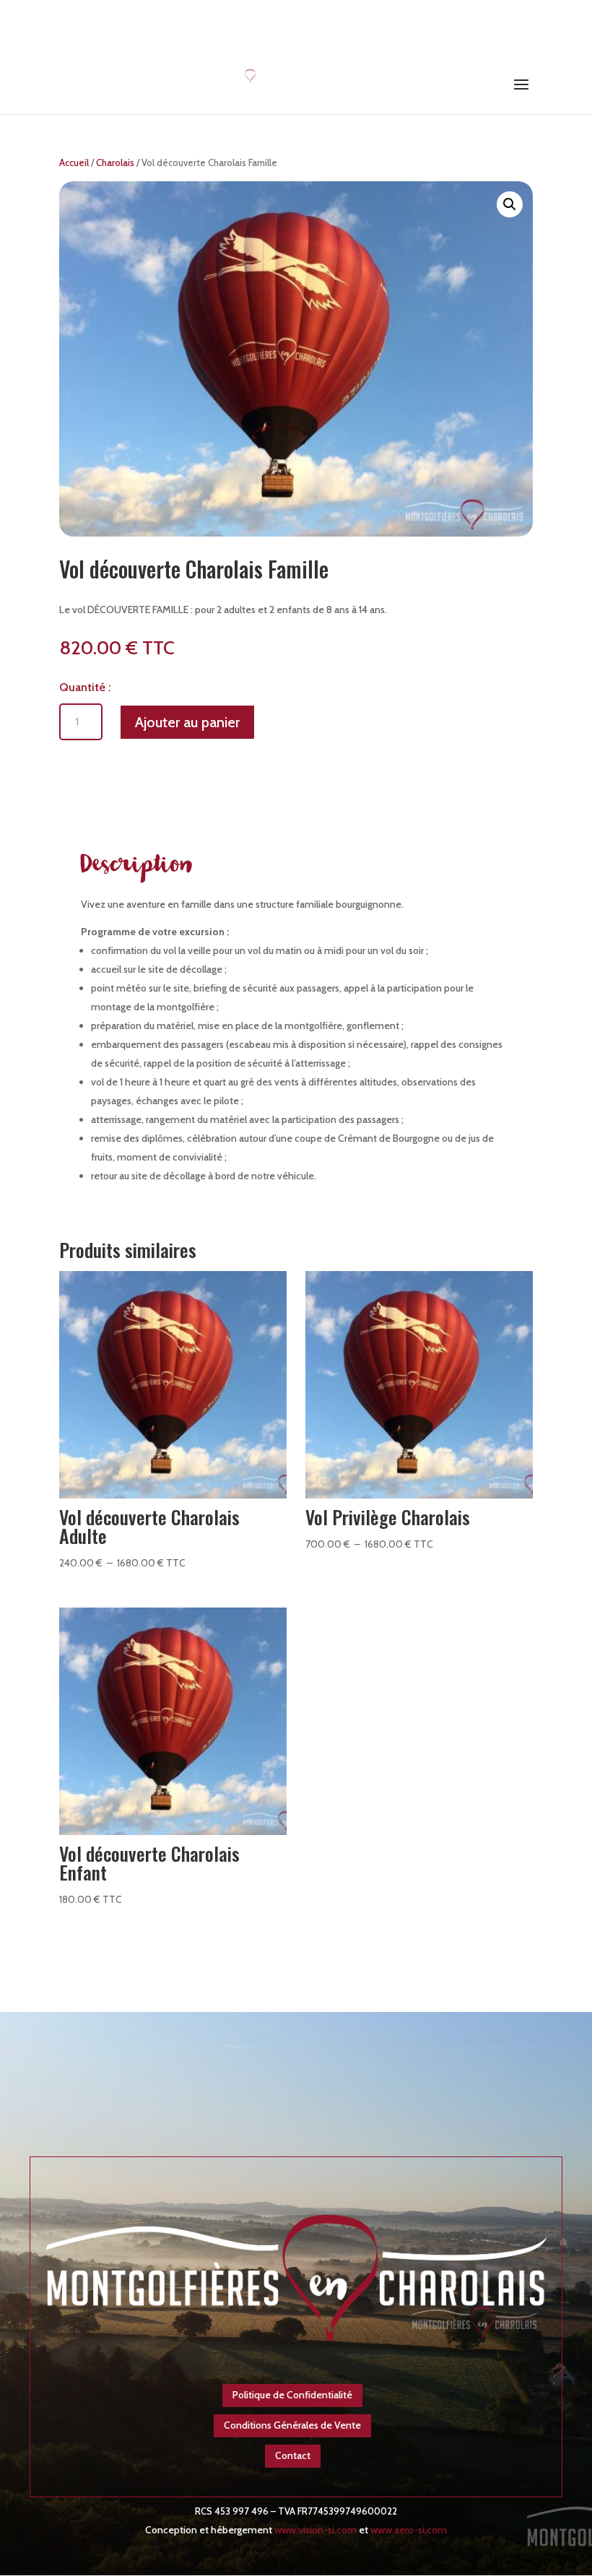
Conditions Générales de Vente (292, 2425)
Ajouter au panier (187, 722)
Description (137, 867)
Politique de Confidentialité (292, 2395)
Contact (293, 2455)
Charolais (115, 163)
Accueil (74, 163)
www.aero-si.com (409, 2530)
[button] (510, 204)
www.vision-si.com (315, 2530)
